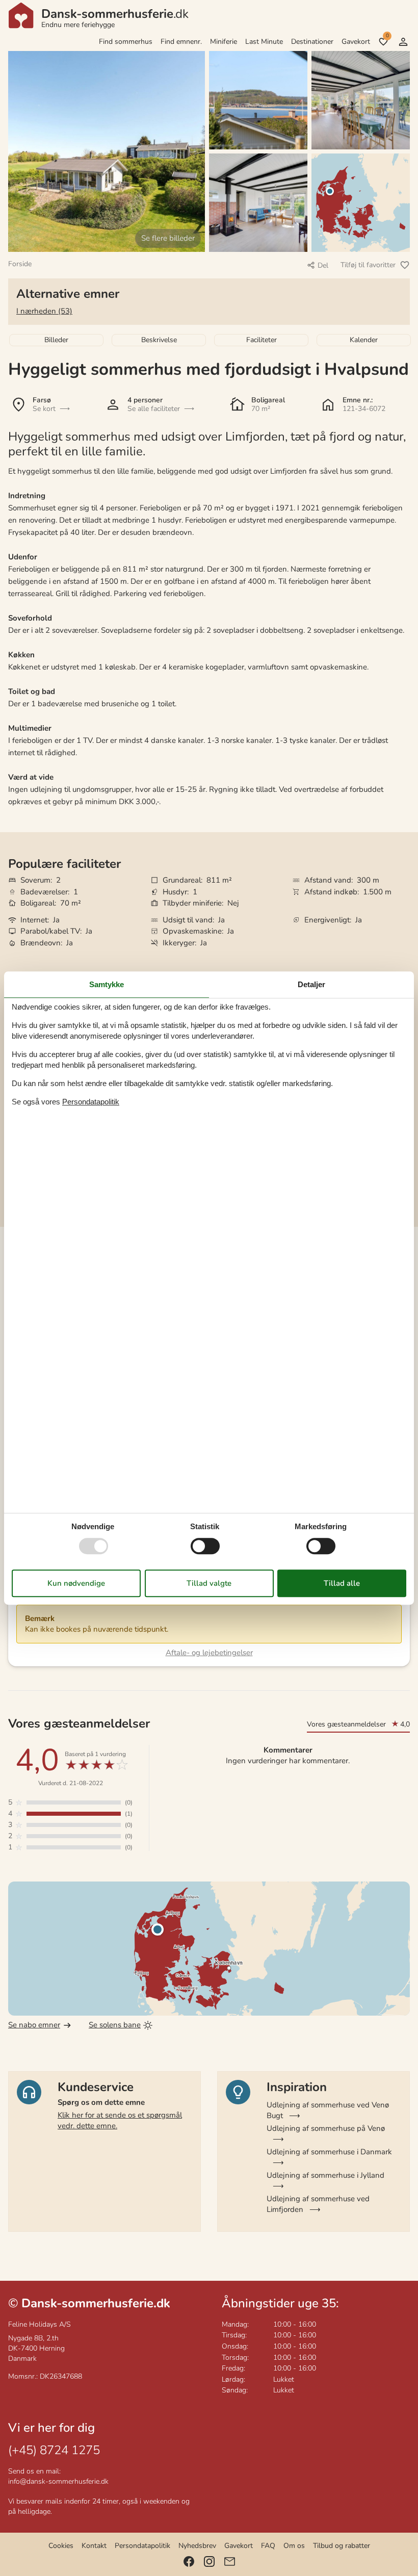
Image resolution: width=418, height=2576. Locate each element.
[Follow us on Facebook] (189, 2561)
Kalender (364, 340)
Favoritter (387, 36)
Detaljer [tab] (311, 984)
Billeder (56, 340)
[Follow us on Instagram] (209, 2561)
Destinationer (312, 42)
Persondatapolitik (142, 2546)
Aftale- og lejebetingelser (209, 1653)
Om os (294, 2546)
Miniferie (224, 42)
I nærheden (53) (44, 311)
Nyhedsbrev (197, 2546)
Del (323, 265)
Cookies (61, 2546)
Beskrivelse (159, 340)
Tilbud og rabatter (342, 2546)
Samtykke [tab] (107, 984)
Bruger (403, 42)
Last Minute (264, 42)
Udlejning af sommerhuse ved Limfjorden (318, 2204)
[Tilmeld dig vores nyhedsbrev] (230, 2561)
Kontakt (94, 2546)
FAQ (268, 2546)
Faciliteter (262, 340)
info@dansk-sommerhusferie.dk (58, 2481)
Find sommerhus (126, 42)
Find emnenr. (181, 42)
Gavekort (356, 42)
